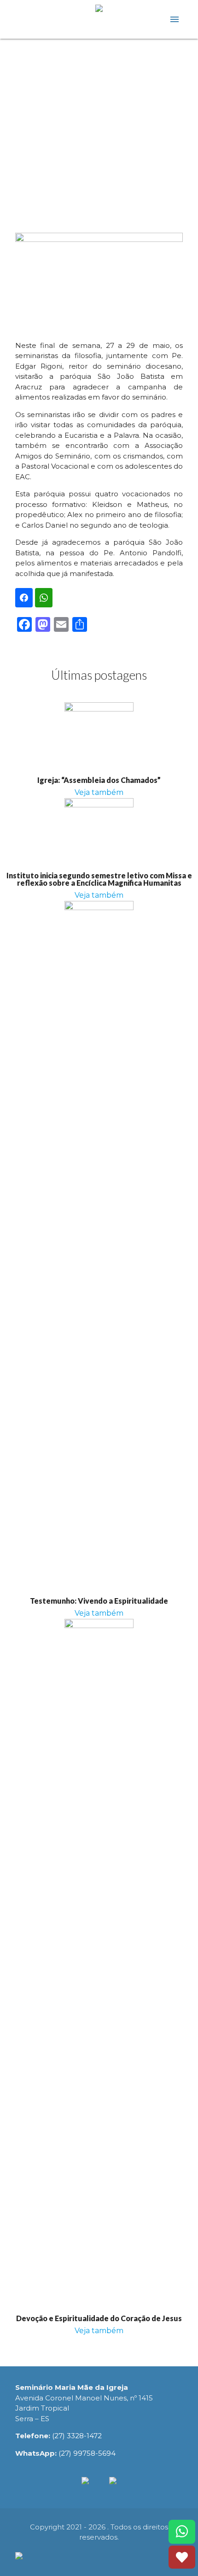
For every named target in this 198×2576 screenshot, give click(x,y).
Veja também (99, 792)
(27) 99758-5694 (87, 2453)
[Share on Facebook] (24, 598)
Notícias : (99, 95)
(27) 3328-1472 (77, 2436)
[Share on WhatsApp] (44, 598)
